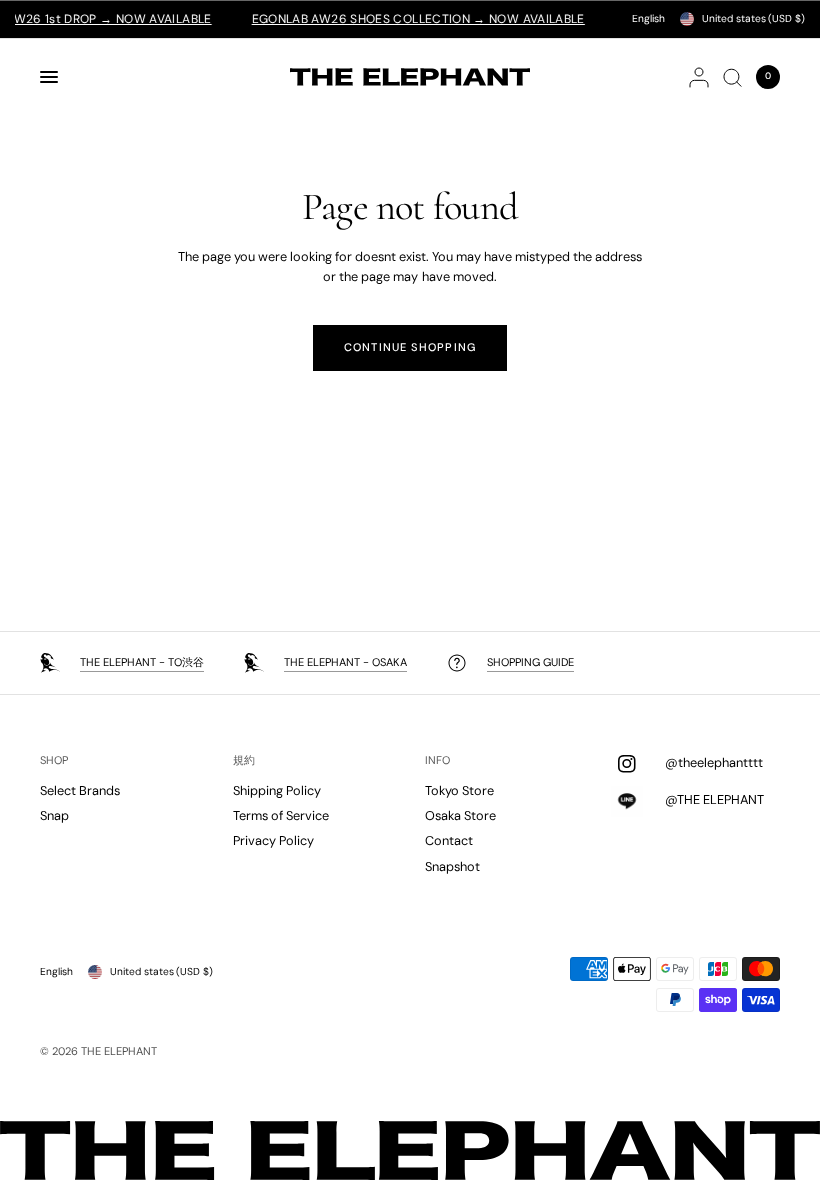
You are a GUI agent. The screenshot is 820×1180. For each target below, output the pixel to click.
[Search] (732, 77)
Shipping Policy (277, 790)
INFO (437, 760)
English (648, 18)
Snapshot (452, 866)
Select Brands (80, 790)
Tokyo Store (459, 790)
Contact (449, 840)
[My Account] (699, 77)
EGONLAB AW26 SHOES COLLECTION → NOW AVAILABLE (401, 19)
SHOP (54, 760)
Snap (54, 815)
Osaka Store (460, 815)
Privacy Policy (273, 840)
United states (753, 18)
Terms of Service (281, 815)
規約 (244, 760)
